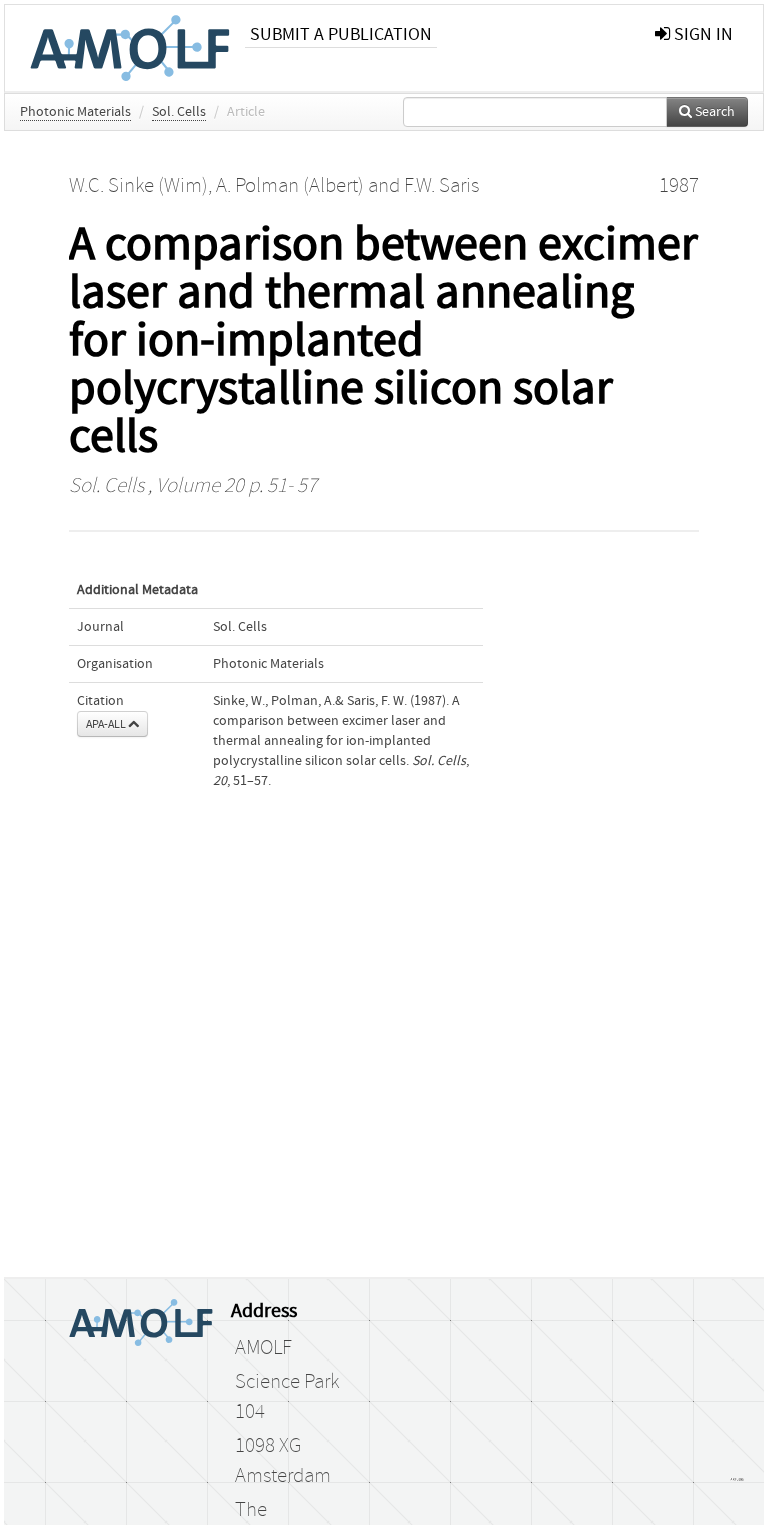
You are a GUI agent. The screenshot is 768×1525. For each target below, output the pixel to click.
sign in (701, 34)
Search (713, 112)
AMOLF (263, 1348)
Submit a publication (341, 34)
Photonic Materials (75, 112)
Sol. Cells (179, 112)
